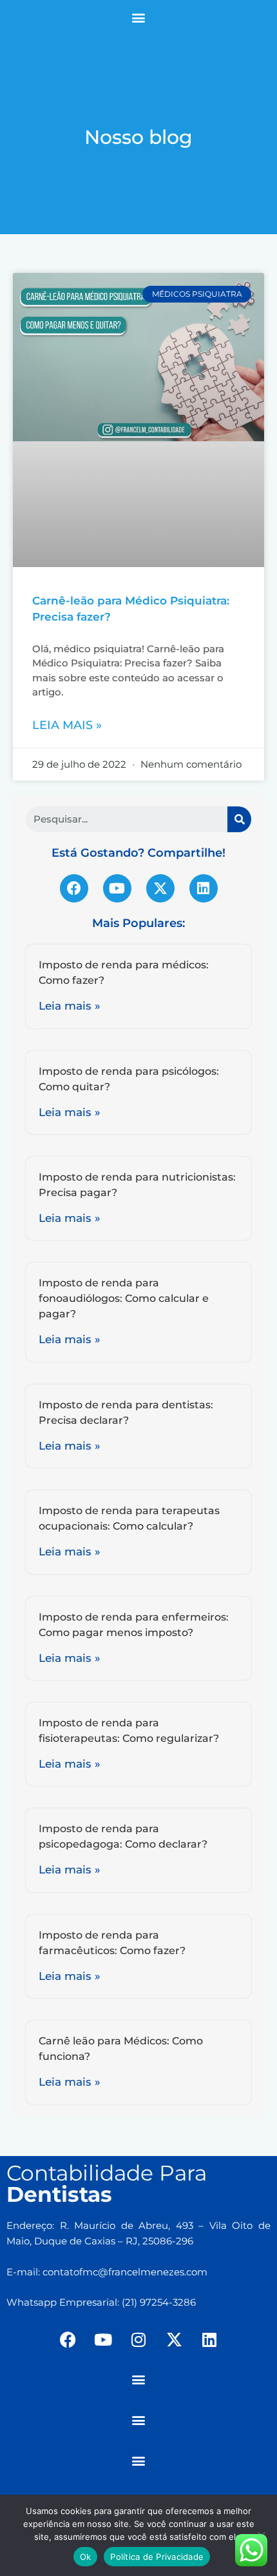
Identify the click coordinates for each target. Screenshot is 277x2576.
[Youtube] (117, 888)
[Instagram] (138, 2340)
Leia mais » (67, 725)
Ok (86, 2557)
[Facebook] (74, 888)
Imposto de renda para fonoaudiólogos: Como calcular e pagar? (124, 1298)
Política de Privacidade (157, 2557)
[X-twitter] (160, 888)
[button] (139, 17)
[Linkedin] (204, 888)
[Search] (239, 819)
